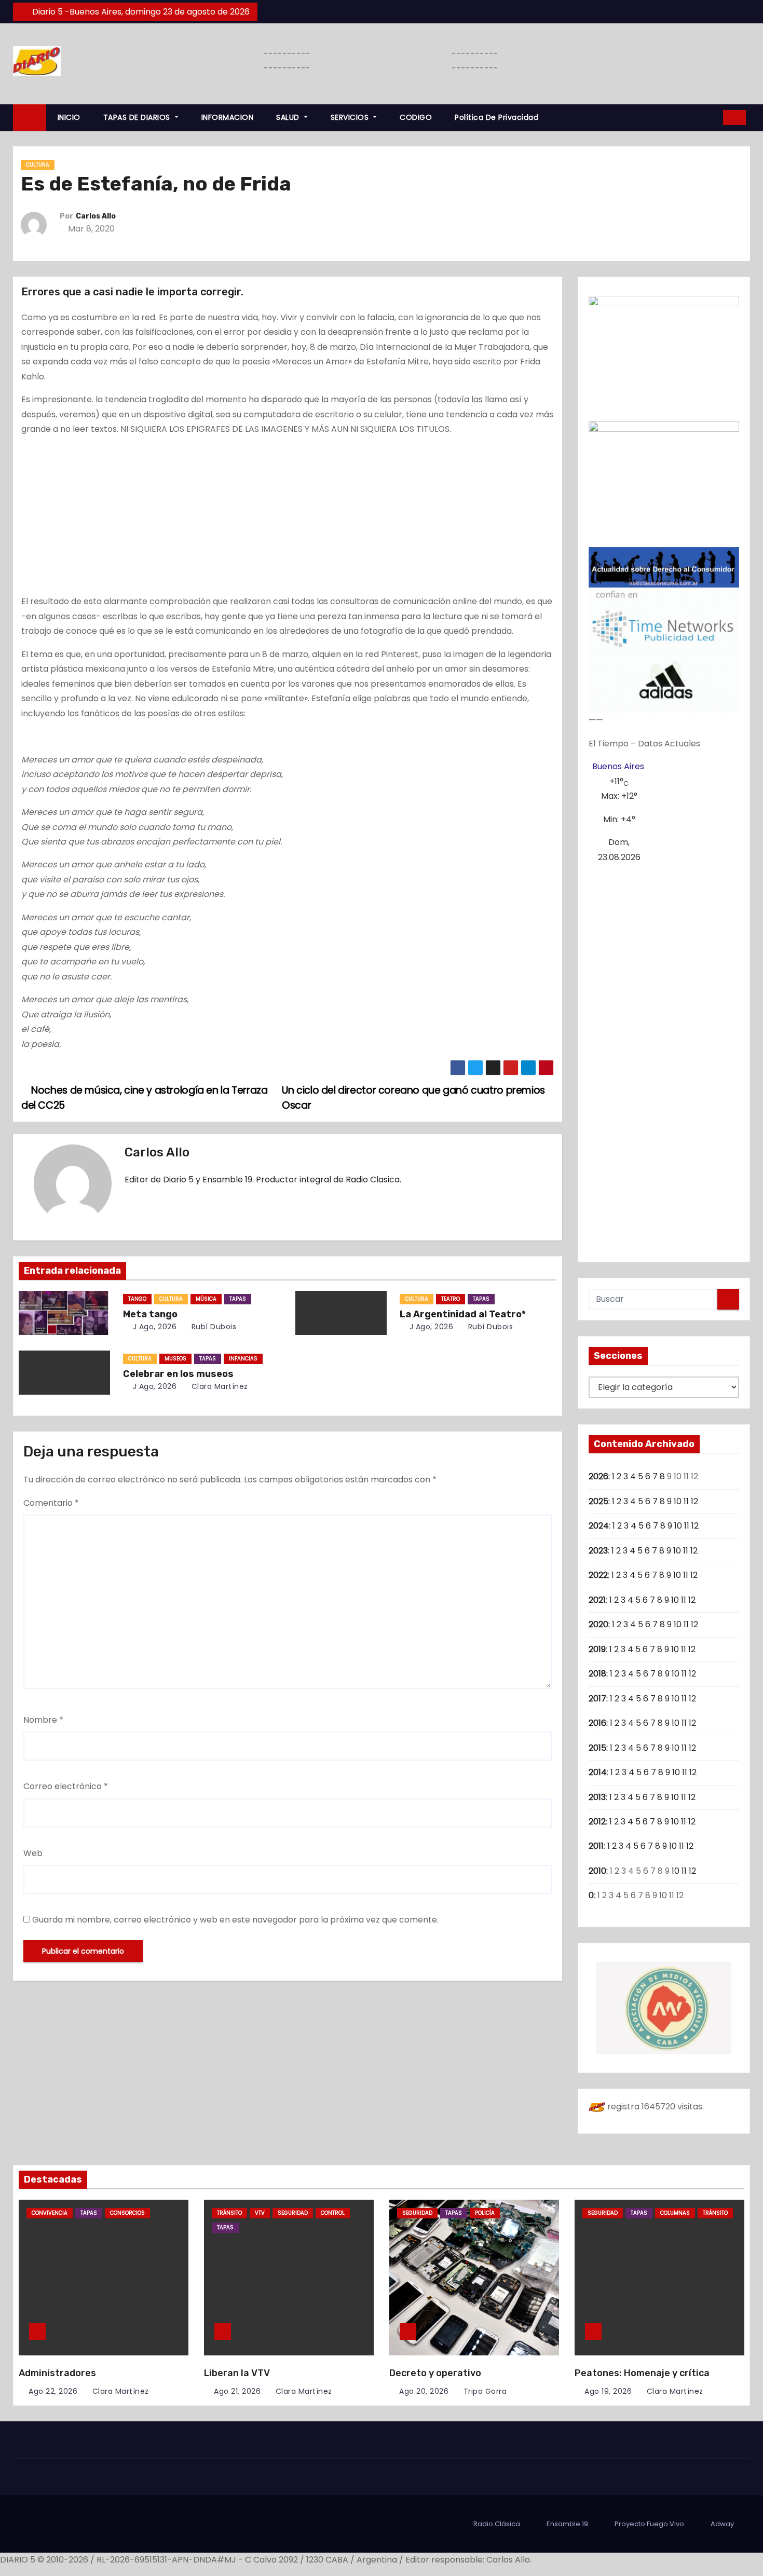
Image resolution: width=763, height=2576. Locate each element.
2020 (598, 1624)
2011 (596, 1846)
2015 (597, 1748)
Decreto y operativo (435, 2373)
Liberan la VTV (237, 2373)
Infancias (243, 1359)
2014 (598, 1772)
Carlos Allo (96, 216)
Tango (137, 1299)
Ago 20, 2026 (424, 2391)
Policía (485, 2213)
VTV (260, 2213)
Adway (722, 2524)
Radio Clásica (497, 2524)
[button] (712, 117)
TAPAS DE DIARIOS (138, 117)
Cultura (38, 165)
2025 (598, 1501)
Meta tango (150, 1314)
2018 (597, 1674)
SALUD (289, 117)
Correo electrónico (66, 1786)
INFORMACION (228, 117)
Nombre (43, 1720)
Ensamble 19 (567, 2524)
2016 (597, 1723)
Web (33, 1853)
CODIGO (416, 117)
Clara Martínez (219, 1386)
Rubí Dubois (213, 1327)
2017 (597, 1699)
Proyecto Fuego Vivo (649, 2524)
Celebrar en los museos (178, 1374)
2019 (597, 1649)
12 (694, 1501)
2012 (597, 1822)
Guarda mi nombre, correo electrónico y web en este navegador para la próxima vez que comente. (235, 1920)
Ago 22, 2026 (53, 2391)
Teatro (451, 1299)
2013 (597, 1797)
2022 (598, 1575)
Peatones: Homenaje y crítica (642, 2373)
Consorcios (127, 2213)
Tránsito (229, 2213)
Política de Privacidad (496, 117)
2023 (598, 1551)
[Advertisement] (288, 517)
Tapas (238, 1299)
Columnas (675, 2213)
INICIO (69, 117)
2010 (597, 1871)
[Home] (30, 118)
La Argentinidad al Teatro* (463, 1314)
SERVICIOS (351, 117)
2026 (598, 1476)
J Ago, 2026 (153, 1327)
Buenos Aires (618, 766)
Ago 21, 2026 (237, 2391)
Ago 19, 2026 (608, 2391)
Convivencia (50, 2213)
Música (206, 1299)
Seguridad (293, 2213)
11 (686, 1501)
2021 (597, 1600)
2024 (599, 1526)
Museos (175, 1359)
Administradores (57, 2373)
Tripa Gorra (484, 2391)
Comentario (51, 1503)
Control (333, 2213)
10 (678, 1501)
